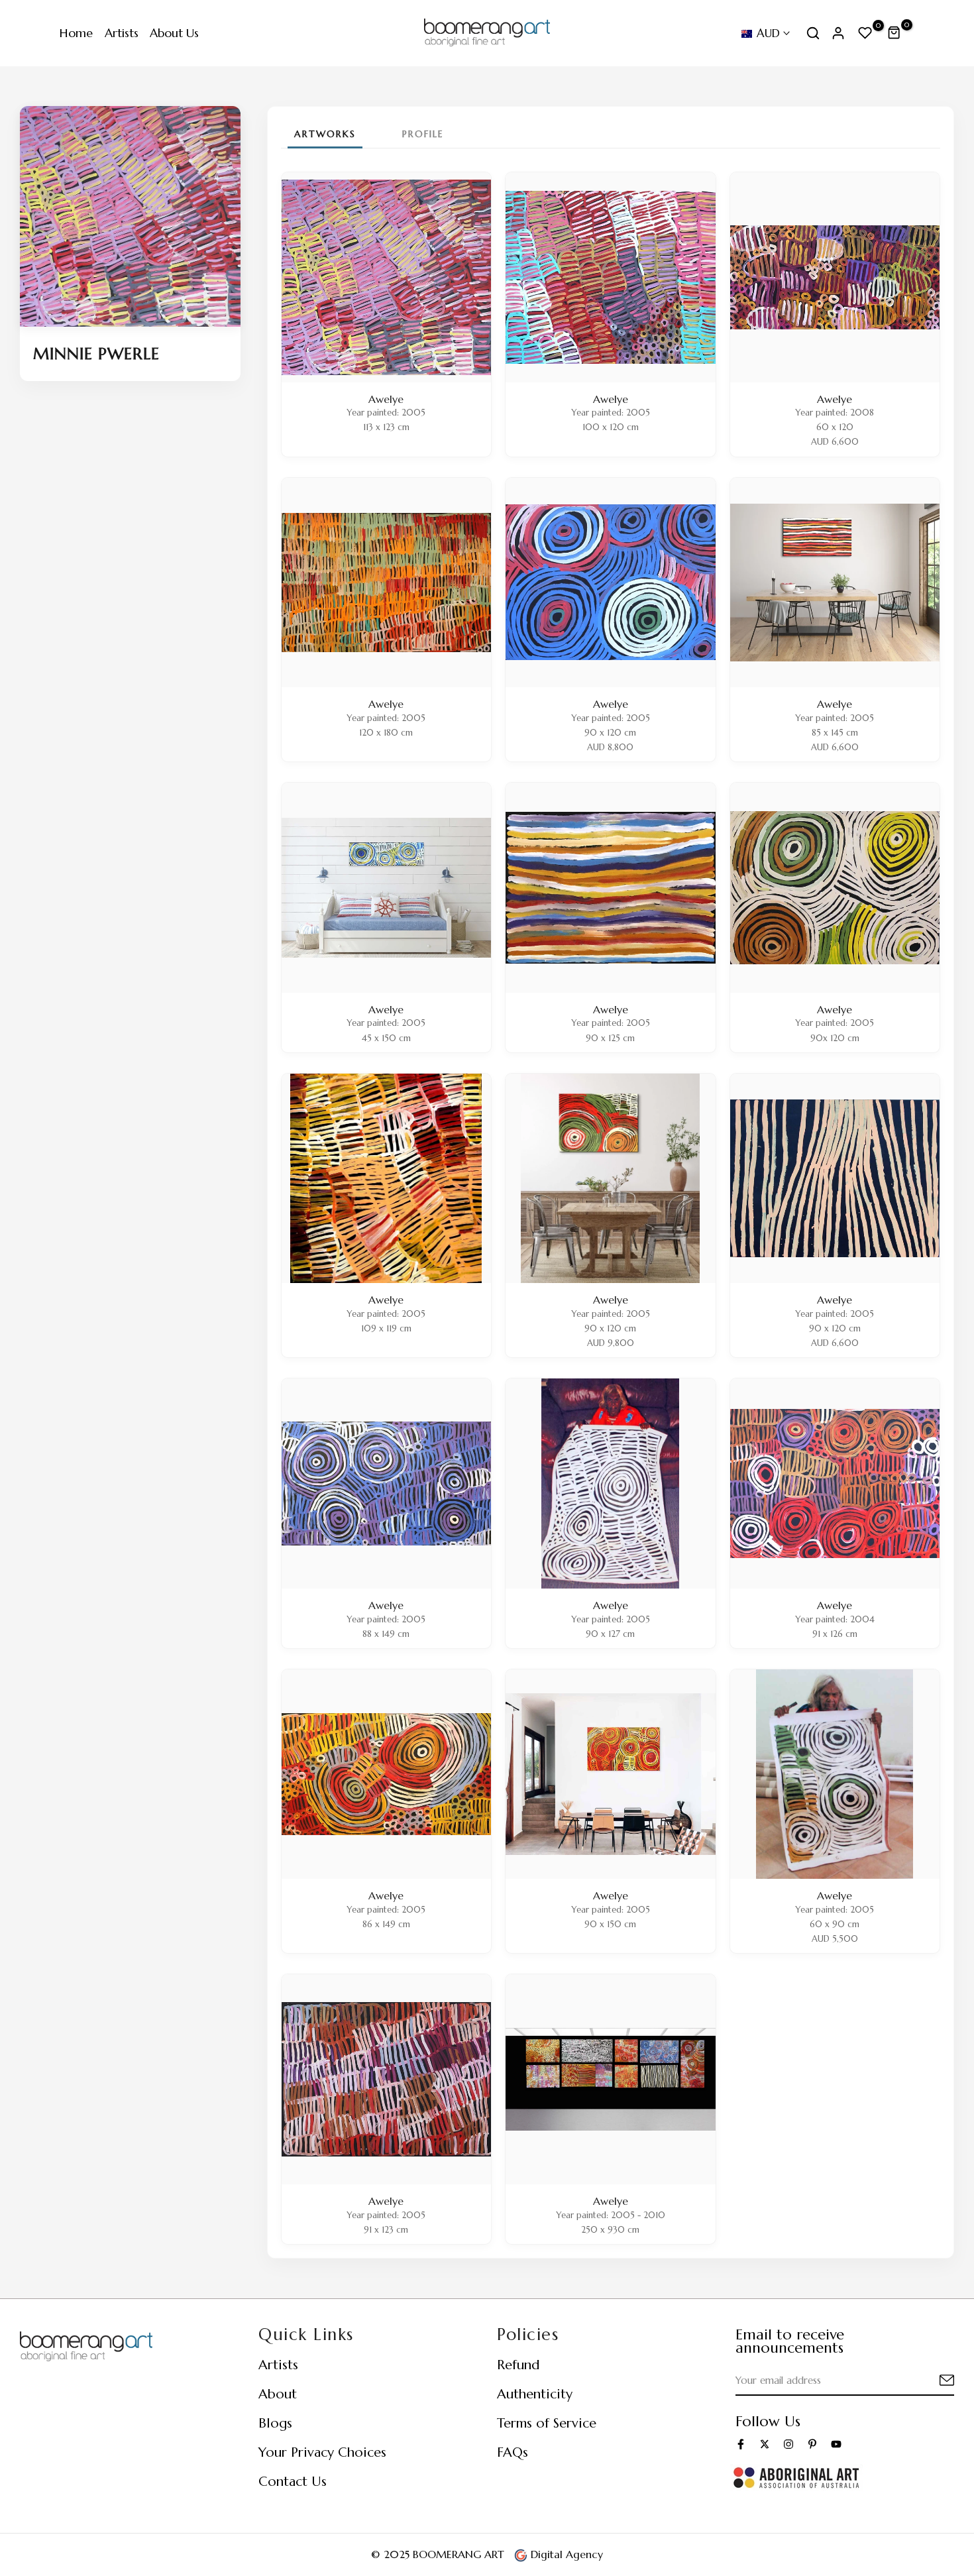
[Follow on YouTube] (836, 2444)
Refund (518, 2365)
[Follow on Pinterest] (812, 2444)
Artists (122, 33)
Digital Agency (565, 2554)
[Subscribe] (931, 2381)
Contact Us (293, 2482)
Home (76, 33)
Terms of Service (547, 2423)
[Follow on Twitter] (765, 2444)
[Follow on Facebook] (741, 2444)
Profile (423, 134)
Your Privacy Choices (322, 2452)
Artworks (325, 134)
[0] (865, 33)
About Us (174, 33)
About (278, 2394)
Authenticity (535, 2394)
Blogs (275, 2423)
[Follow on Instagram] (788, 2444)
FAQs (513, 2452)
